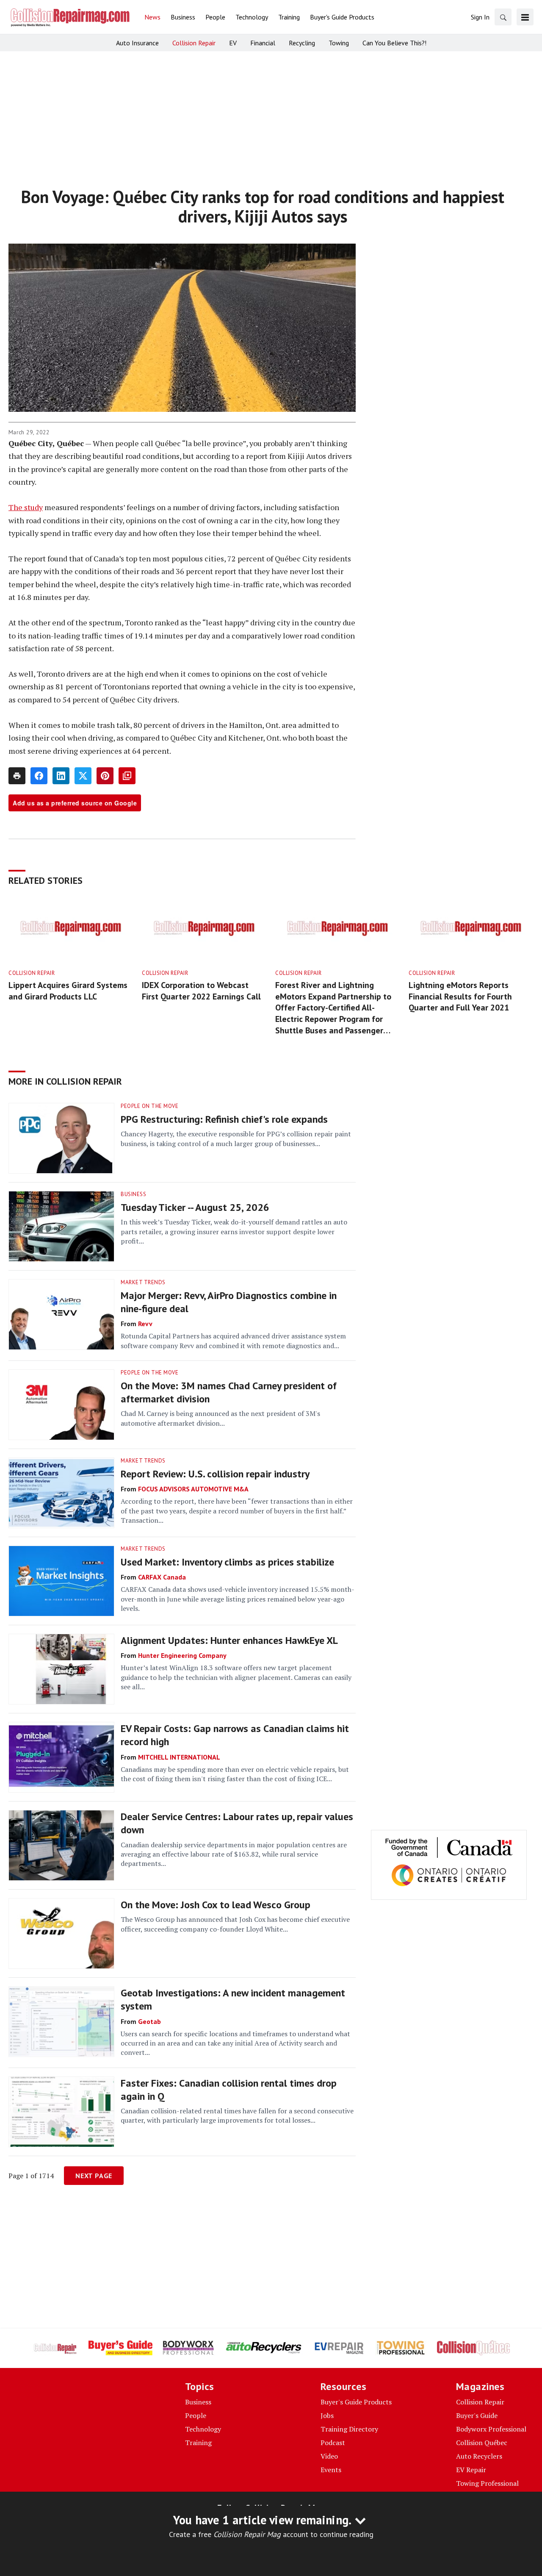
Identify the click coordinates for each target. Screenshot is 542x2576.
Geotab (149, 2021)
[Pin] (105, 776)
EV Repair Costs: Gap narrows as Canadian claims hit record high (235, 1735)
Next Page (94, 2176)
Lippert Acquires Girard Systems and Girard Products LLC (68, 991)
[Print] (17, 776)
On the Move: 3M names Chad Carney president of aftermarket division (229, 1392)
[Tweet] (83, 776)
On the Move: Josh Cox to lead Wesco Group (216, 1905)
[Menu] (525, 17)
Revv (145, 1324)
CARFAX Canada (162, 1577)
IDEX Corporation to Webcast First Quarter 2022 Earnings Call (201, 991)
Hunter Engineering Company (182, 1655)
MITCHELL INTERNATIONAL (179, 1757)
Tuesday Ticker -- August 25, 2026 (195, 1207)
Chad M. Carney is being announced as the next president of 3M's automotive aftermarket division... (220, 1418)
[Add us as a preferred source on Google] (127, 776)
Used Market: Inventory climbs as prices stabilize (227, 1562)
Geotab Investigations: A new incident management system (233, 1999)
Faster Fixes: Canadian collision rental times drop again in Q (229, 2090)
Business (133, 1194)
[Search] (503, 17)
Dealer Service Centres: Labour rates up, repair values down (237, 1823)
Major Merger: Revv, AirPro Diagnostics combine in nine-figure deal (229, 1302)
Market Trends (143, 1282)
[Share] (39, 776)
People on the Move (149, 1106)
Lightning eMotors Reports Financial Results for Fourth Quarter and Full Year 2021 (460, 996)
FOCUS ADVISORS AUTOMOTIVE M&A (193, 1489)
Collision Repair (32, 973)
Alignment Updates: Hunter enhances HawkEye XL (229, 1640)
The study (26, 507)
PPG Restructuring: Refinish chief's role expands (224, 1119)
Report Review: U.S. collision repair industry (215, 1474)
